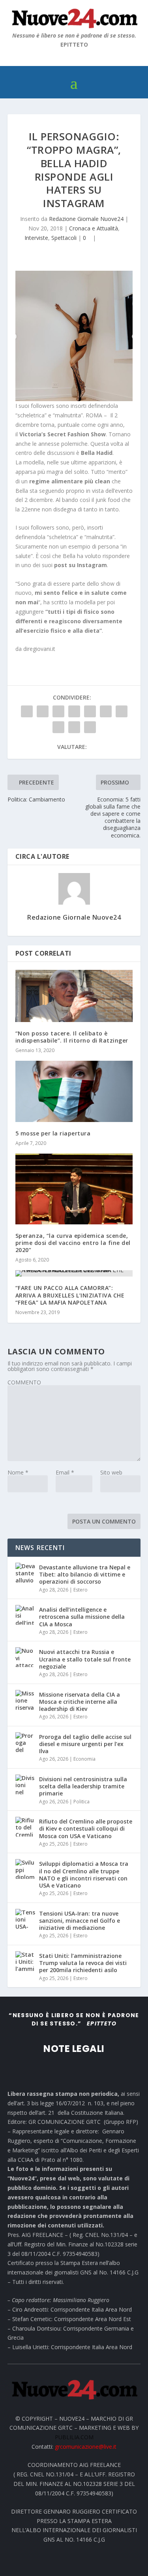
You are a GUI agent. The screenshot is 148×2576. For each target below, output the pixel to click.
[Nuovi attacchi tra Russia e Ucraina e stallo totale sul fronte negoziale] (25, 1657)
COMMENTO (24, 1382)
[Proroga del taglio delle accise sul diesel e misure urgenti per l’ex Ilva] (25, 1742)
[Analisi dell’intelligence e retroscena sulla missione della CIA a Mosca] (25, 1615)
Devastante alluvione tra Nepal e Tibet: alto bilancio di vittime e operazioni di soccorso (85, 1574)
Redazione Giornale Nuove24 (86, 219)
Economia (84, 1759)
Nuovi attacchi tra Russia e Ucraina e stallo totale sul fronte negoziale (85, 1659)
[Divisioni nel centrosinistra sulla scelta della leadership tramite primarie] (25, 1784)
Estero (81, 1590)
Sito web (111, 1472)
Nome (18, 1472)
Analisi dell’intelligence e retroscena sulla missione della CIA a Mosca (82, 1617)
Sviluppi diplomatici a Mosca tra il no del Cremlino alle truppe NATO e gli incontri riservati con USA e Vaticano (84, 1874)
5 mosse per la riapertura (53, 1133)
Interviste (36, 238)
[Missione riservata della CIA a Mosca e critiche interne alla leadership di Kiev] (25, 1700)
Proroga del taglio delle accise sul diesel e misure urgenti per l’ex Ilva (85, 1744)
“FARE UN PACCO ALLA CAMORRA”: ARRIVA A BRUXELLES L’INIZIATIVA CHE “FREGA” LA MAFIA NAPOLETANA (70, 1295)
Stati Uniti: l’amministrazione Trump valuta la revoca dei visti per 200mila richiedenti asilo (83, 1963)
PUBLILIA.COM (74, 2437)
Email (65, 1472)
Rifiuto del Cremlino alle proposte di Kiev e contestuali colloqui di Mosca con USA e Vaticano (86, 1828)
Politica (81, 1802)
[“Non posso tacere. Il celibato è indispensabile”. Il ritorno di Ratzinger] (74, 996)
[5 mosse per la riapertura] (74, 1091)
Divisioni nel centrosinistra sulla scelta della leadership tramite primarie (83, 1786)
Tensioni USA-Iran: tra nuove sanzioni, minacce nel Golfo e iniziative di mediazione (80, 1921)
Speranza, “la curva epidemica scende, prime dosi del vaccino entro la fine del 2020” (73, 1243)
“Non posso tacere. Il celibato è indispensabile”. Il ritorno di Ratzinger (72, 1037)
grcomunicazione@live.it (86, 2447)
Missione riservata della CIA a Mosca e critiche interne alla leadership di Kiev (80, 1702)
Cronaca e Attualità (94, 228)
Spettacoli (64, 238)
